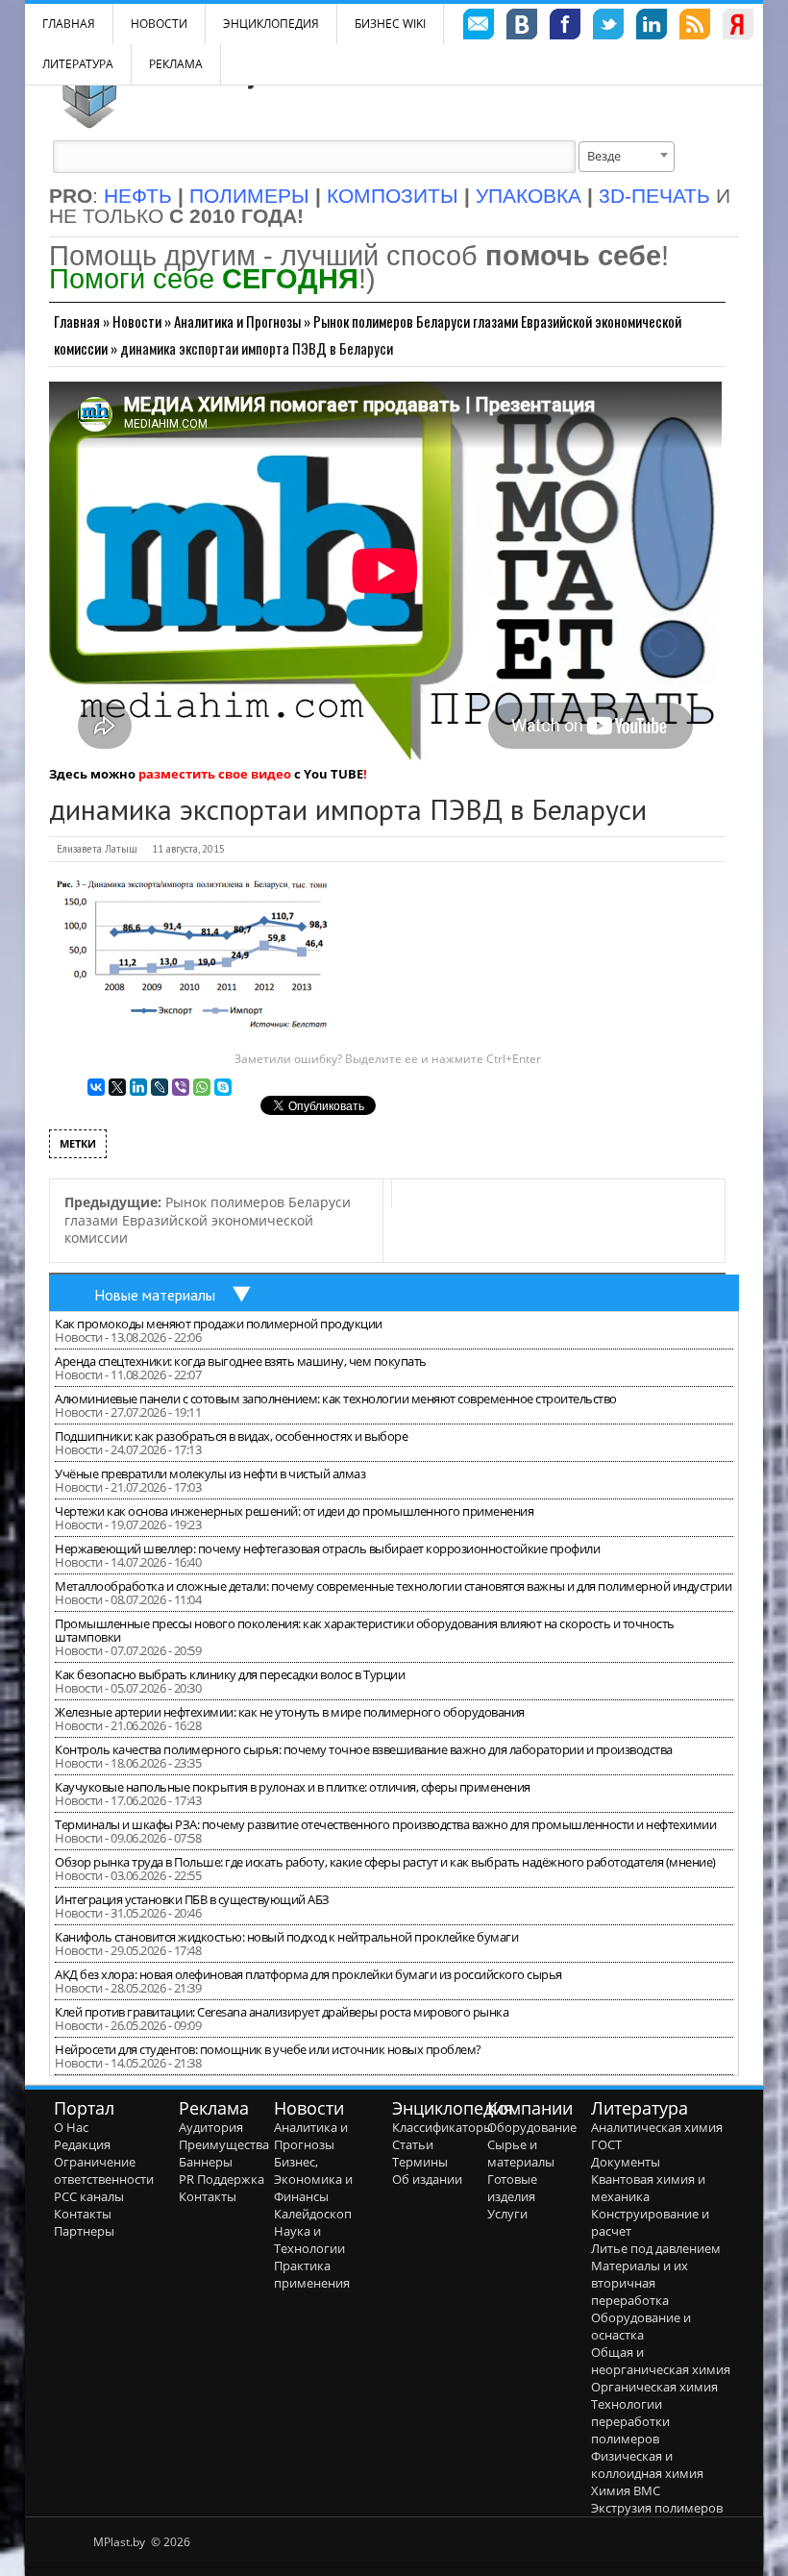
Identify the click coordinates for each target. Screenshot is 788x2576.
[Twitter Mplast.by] (608, 27)
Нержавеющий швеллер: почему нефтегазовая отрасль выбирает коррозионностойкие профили (327, 1548)
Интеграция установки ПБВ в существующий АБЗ (192, 1899)
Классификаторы (443, 2127)
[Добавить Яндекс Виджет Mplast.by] (738, 27)
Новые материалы (155, 1295)
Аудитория (211, 2127)
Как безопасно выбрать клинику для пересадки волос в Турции (230, 1674)
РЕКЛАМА (176, 64)
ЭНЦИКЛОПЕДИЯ (271, 24)
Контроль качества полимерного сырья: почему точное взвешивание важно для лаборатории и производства (364, 1749)
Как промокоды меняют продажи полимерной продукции (219, 1324)
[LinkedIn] (138, 1087)
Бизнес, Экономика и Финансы (313, 2179)
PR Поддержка (222, 2179)
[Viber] (181, 1087)
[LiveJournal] (160, 1087)
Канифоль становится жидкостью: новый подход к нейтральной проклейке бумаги (286, 1937)
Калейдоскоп (313, 2214)
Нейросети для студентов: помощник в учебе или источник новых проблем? (268, 2049)
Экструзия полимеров (657, 2508)
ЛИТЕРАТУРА (78, 64)
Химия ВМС (626, 2490)
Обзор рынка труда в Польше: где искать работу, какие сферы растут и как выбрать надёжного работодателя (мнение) (385, 1862)
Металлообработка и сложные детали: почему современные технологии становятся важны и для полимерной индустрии (393, 1586)
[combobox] (627, 157)
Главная (77, 321)
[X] (117, 1087)
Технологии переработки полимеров (630, 2421)
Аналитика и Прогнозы (237, 321)
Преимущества (224, 2144)
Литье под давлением (656, 2248)
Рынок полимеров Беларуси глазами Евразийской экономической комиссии (208, 1220)
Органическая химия (654, 2387)
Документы (626, 2162)
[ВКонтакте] (96, 1087)
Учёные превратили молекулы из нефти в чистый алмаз (210, 1474)
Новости (159, 24)
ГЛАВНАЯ (69, 24)
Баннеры (206, 2162)
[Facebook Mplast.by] (565, 27)
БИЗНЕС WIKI (390, 24)
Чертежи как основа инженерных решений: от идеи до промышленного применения (294, 1511)
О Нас (71, 2127)
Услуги (507, 2214)
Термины (420, 2162)
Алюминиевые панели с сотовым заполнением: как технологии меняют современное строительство (336, 1399)
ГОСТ (606, 2144)
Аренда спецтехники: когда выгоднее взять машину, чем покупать (241, 1361)
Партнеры (84, 2231)
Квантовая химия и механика (648, 2188)
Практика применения (312, 2274)
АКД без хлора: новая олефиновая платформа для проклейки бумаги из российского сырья (308, 1974)
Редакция (82, 2144)
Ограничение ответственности (104, 2170)
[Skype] (223, 1087)
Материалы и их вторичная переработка (640, 2283)
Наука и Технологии (309, 2240)
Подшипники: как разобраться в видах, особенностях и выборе (231, 1436)
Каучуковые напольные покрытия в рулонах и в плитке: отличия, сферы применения (293, 1787)
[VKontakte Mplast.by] (522, 27)
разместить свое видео (215, 774)
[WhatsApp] (202, 1087)
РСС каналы (89, 2196)
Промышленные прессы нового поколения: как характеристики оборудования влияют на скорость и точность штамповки (365, 1630)
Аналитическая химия (657, 2127)
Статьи (413, 2144)
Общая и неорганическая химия (661, 2361)
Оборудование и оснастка (641, 2326)
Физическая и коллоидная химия (647, 2465)
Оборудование (532, 2127)
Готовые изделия (512, 2188)
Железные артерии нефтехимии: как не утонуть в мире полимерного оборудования (290, 1712)
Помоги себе (204, 278)
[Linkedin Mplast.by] (652, 27)
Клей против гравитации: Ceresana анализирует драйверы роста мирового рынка (282, 2012)
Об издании (427, 2179)
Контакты (83, 2214)
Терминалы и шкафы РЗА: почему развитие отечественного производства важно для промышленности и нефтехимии (385, 1824)
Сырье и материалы (521, 2153)
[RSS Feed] (695, 27)
